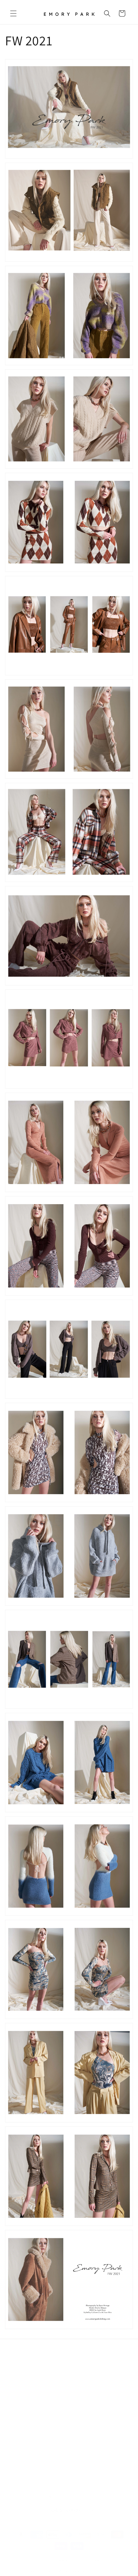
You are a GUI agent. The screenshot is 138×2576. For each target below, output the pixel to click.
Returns (22, 2399)
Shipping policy (105, 2564)
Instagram (24, 2430)
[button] (13, 13)
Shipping (23, 2445)
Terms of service (71, 2564)
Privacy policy (38, 2564)
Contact (22, 2384)
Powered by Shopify (71, 2553)
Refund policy (107, 2553)
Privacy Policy (28, 2414)
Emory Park (43, 2553)
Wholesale (25, 2354)
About (20, 2369)
